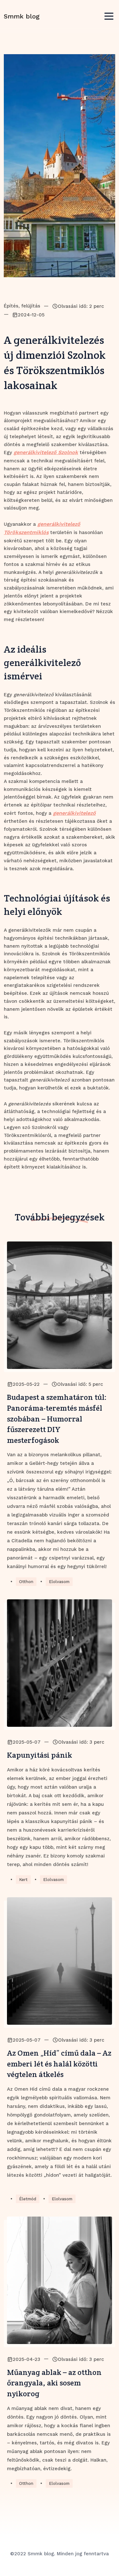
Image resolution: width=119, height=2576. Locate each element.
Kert (23, 1880)
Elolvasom (59, 1582)
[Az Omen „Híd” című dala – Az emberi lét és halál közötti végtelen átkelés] (60, 1961)
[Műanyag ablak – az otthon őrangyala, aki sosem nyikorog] (60, 2280)
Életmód (28, 2199)
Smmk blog (22, 16)
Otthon (26, 1582)
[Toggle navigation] (109, 16)
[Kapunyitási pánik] (60, 1663)
